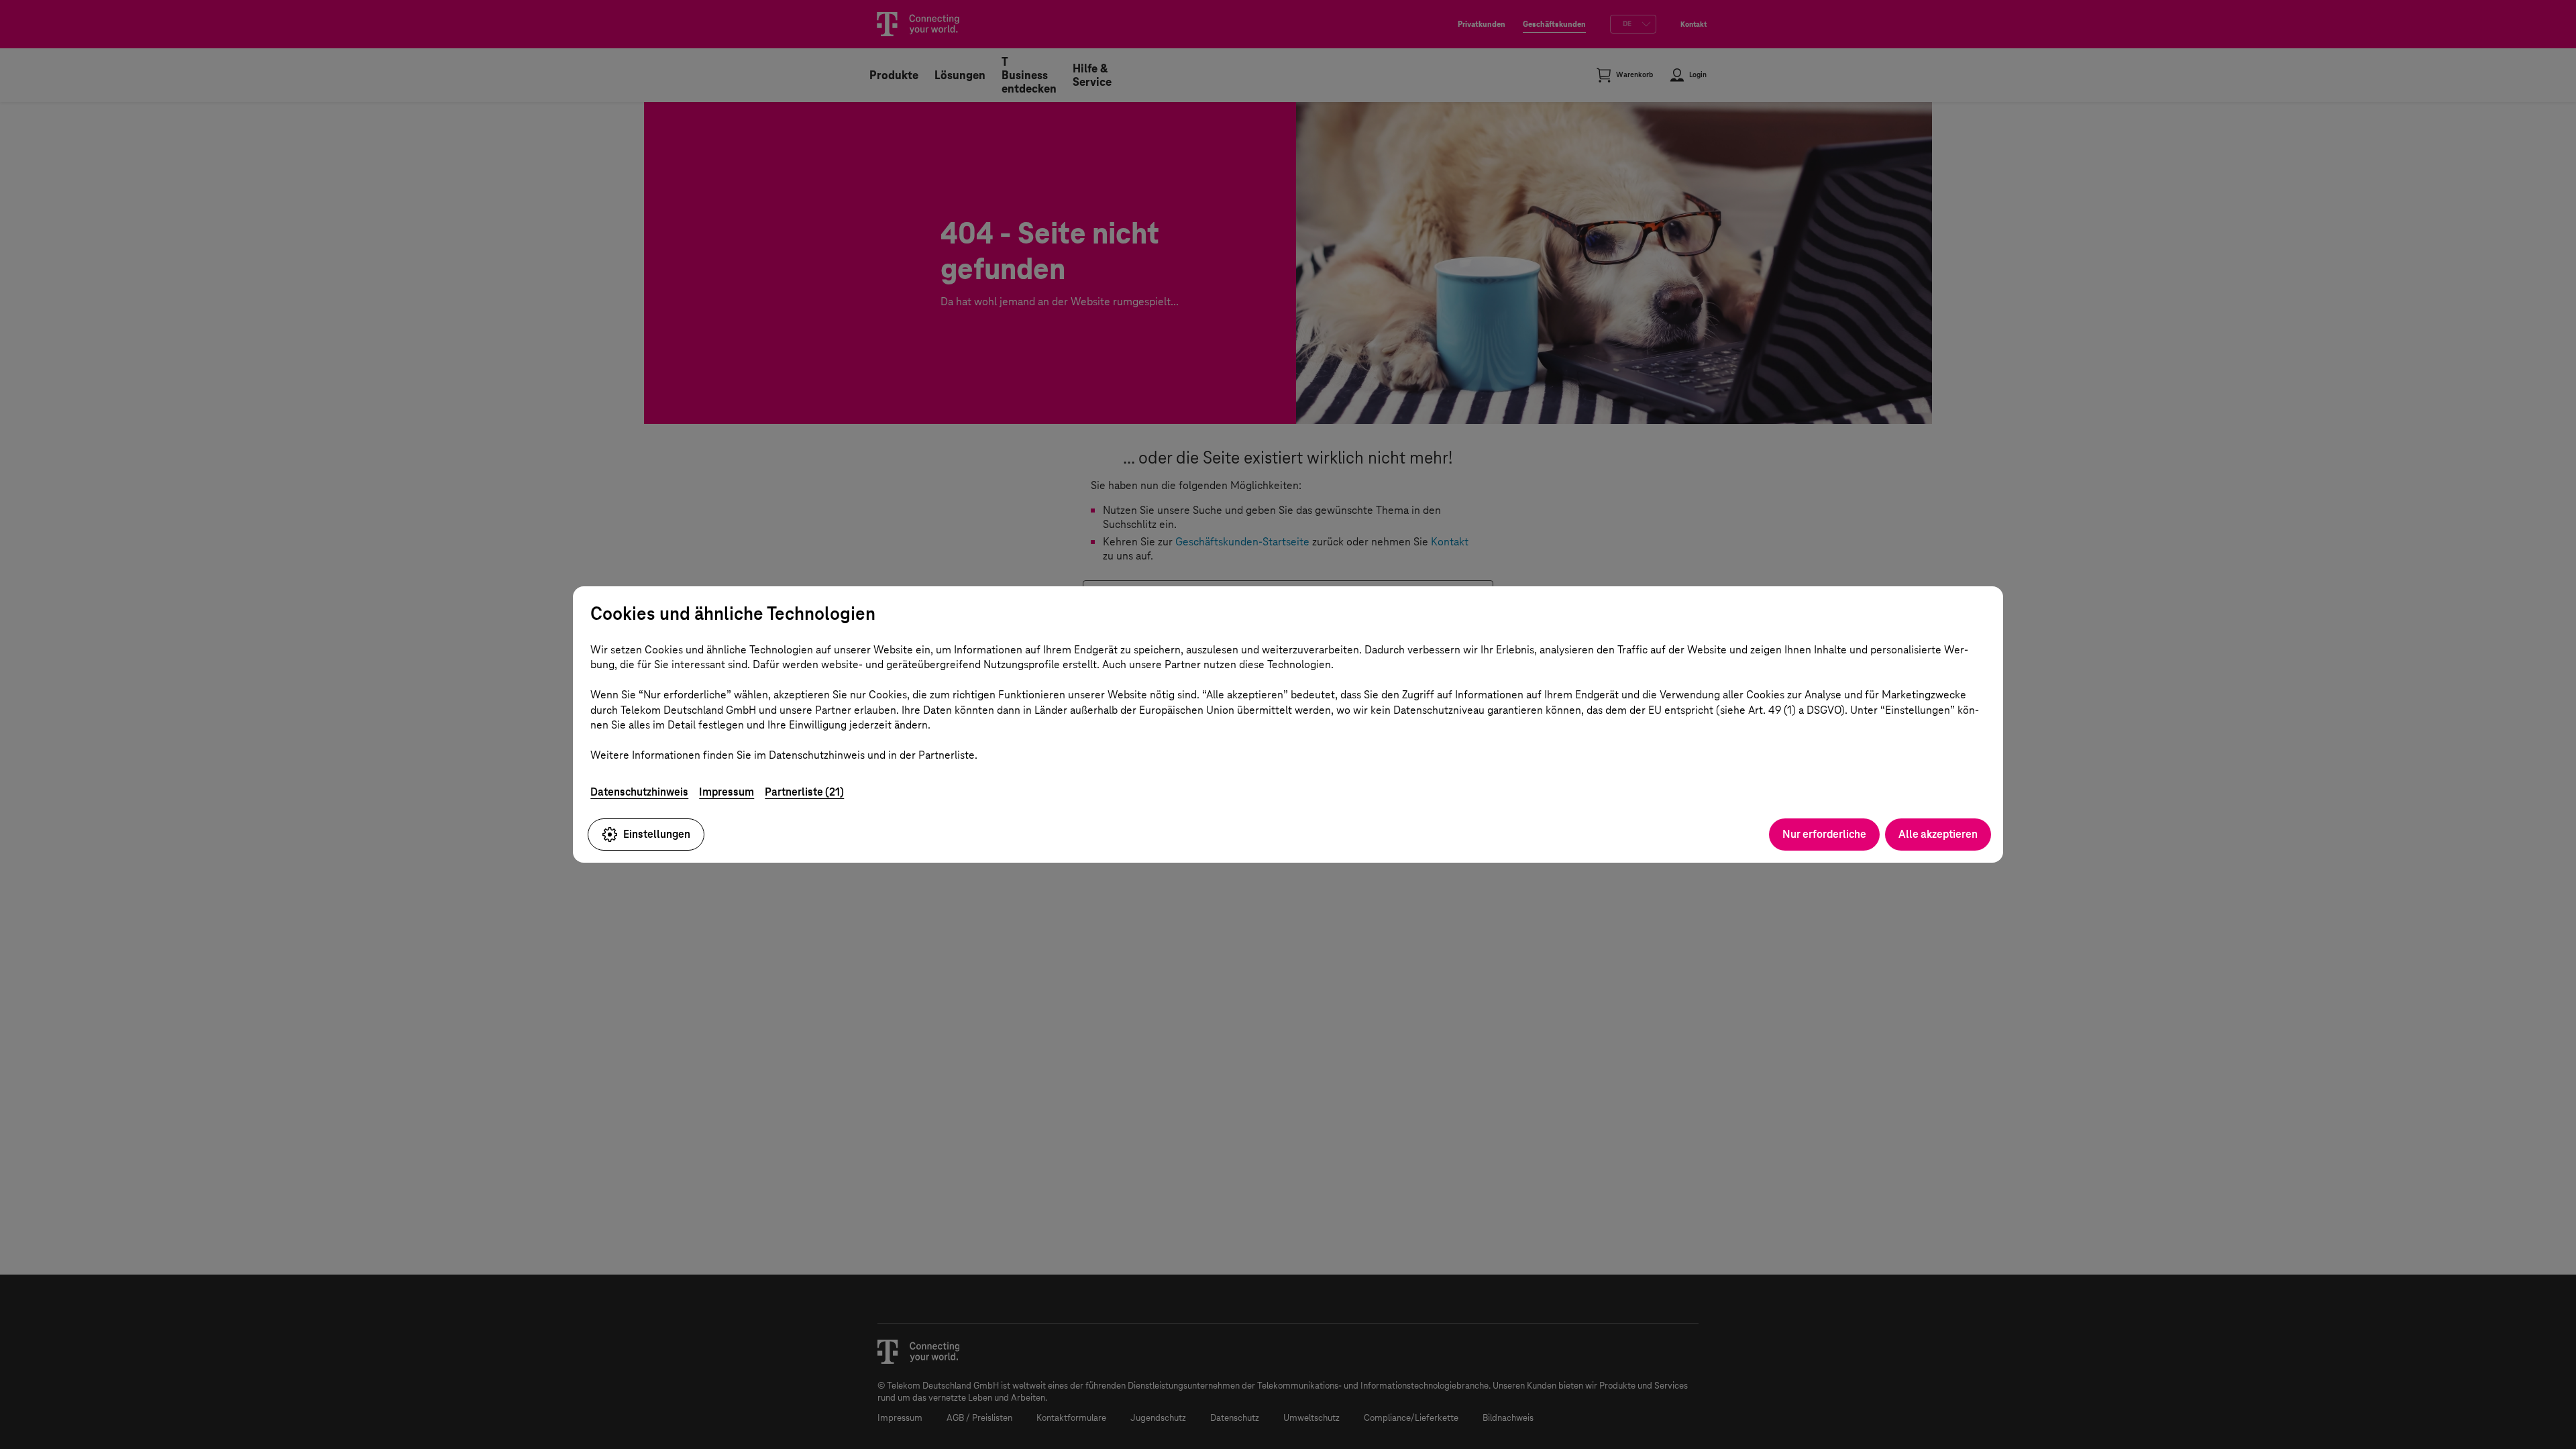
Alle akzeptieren (1938, 834)
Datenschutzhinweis (639, 792)
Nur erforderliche (1824, 834)
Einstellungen (657, 834)
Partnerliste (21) (804, 792)
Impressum (727, 792)
